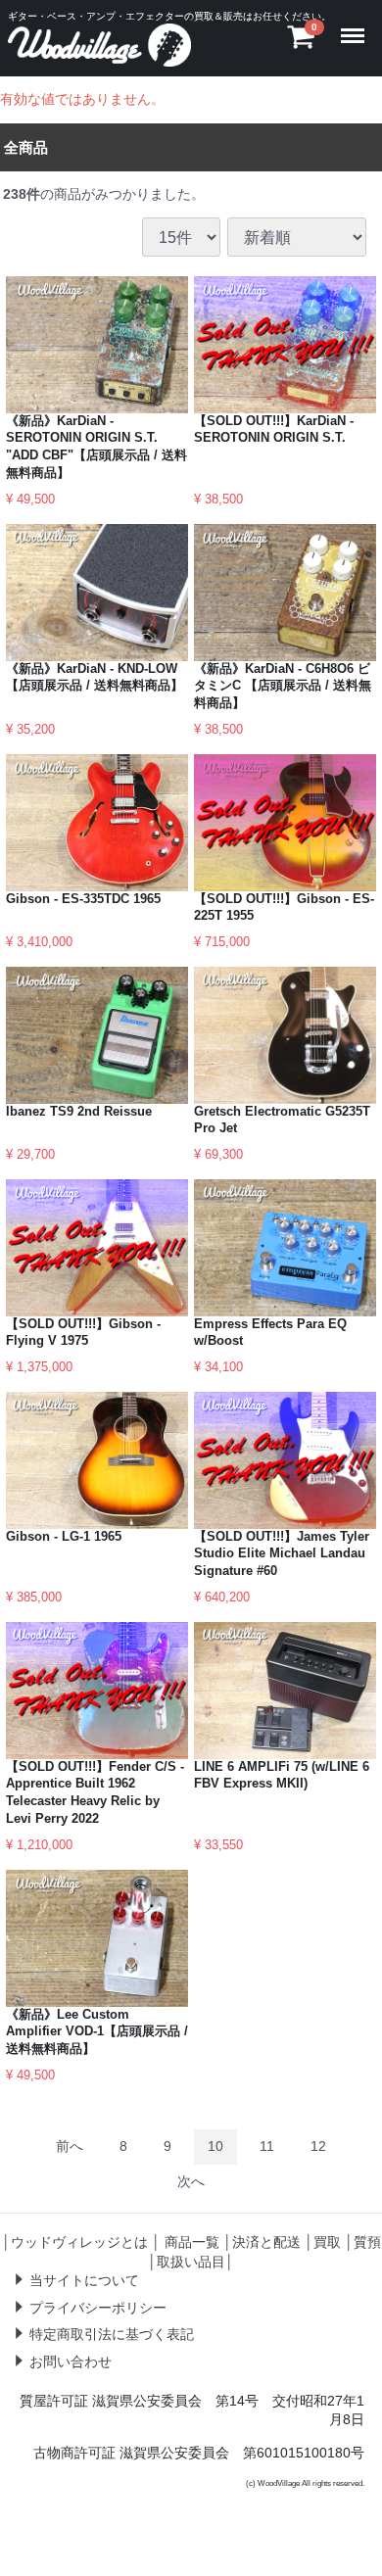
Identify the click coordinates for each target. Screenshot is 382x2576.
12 (318, 2146)
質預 (367, 2242)
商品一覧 (192, 2242)
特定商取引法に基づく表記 (112, 2334)
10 (215, 2146)
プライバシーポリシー (98, 2307)
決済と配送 (266, 2242)
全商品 (26, 146)
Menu (357, 24)
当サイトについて (84, 2280)
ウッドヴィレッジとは (79, 2242)
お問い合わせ (71, 2361)
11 (267, 2146)
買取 (327, 2242)
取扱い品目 (191, 2261)
